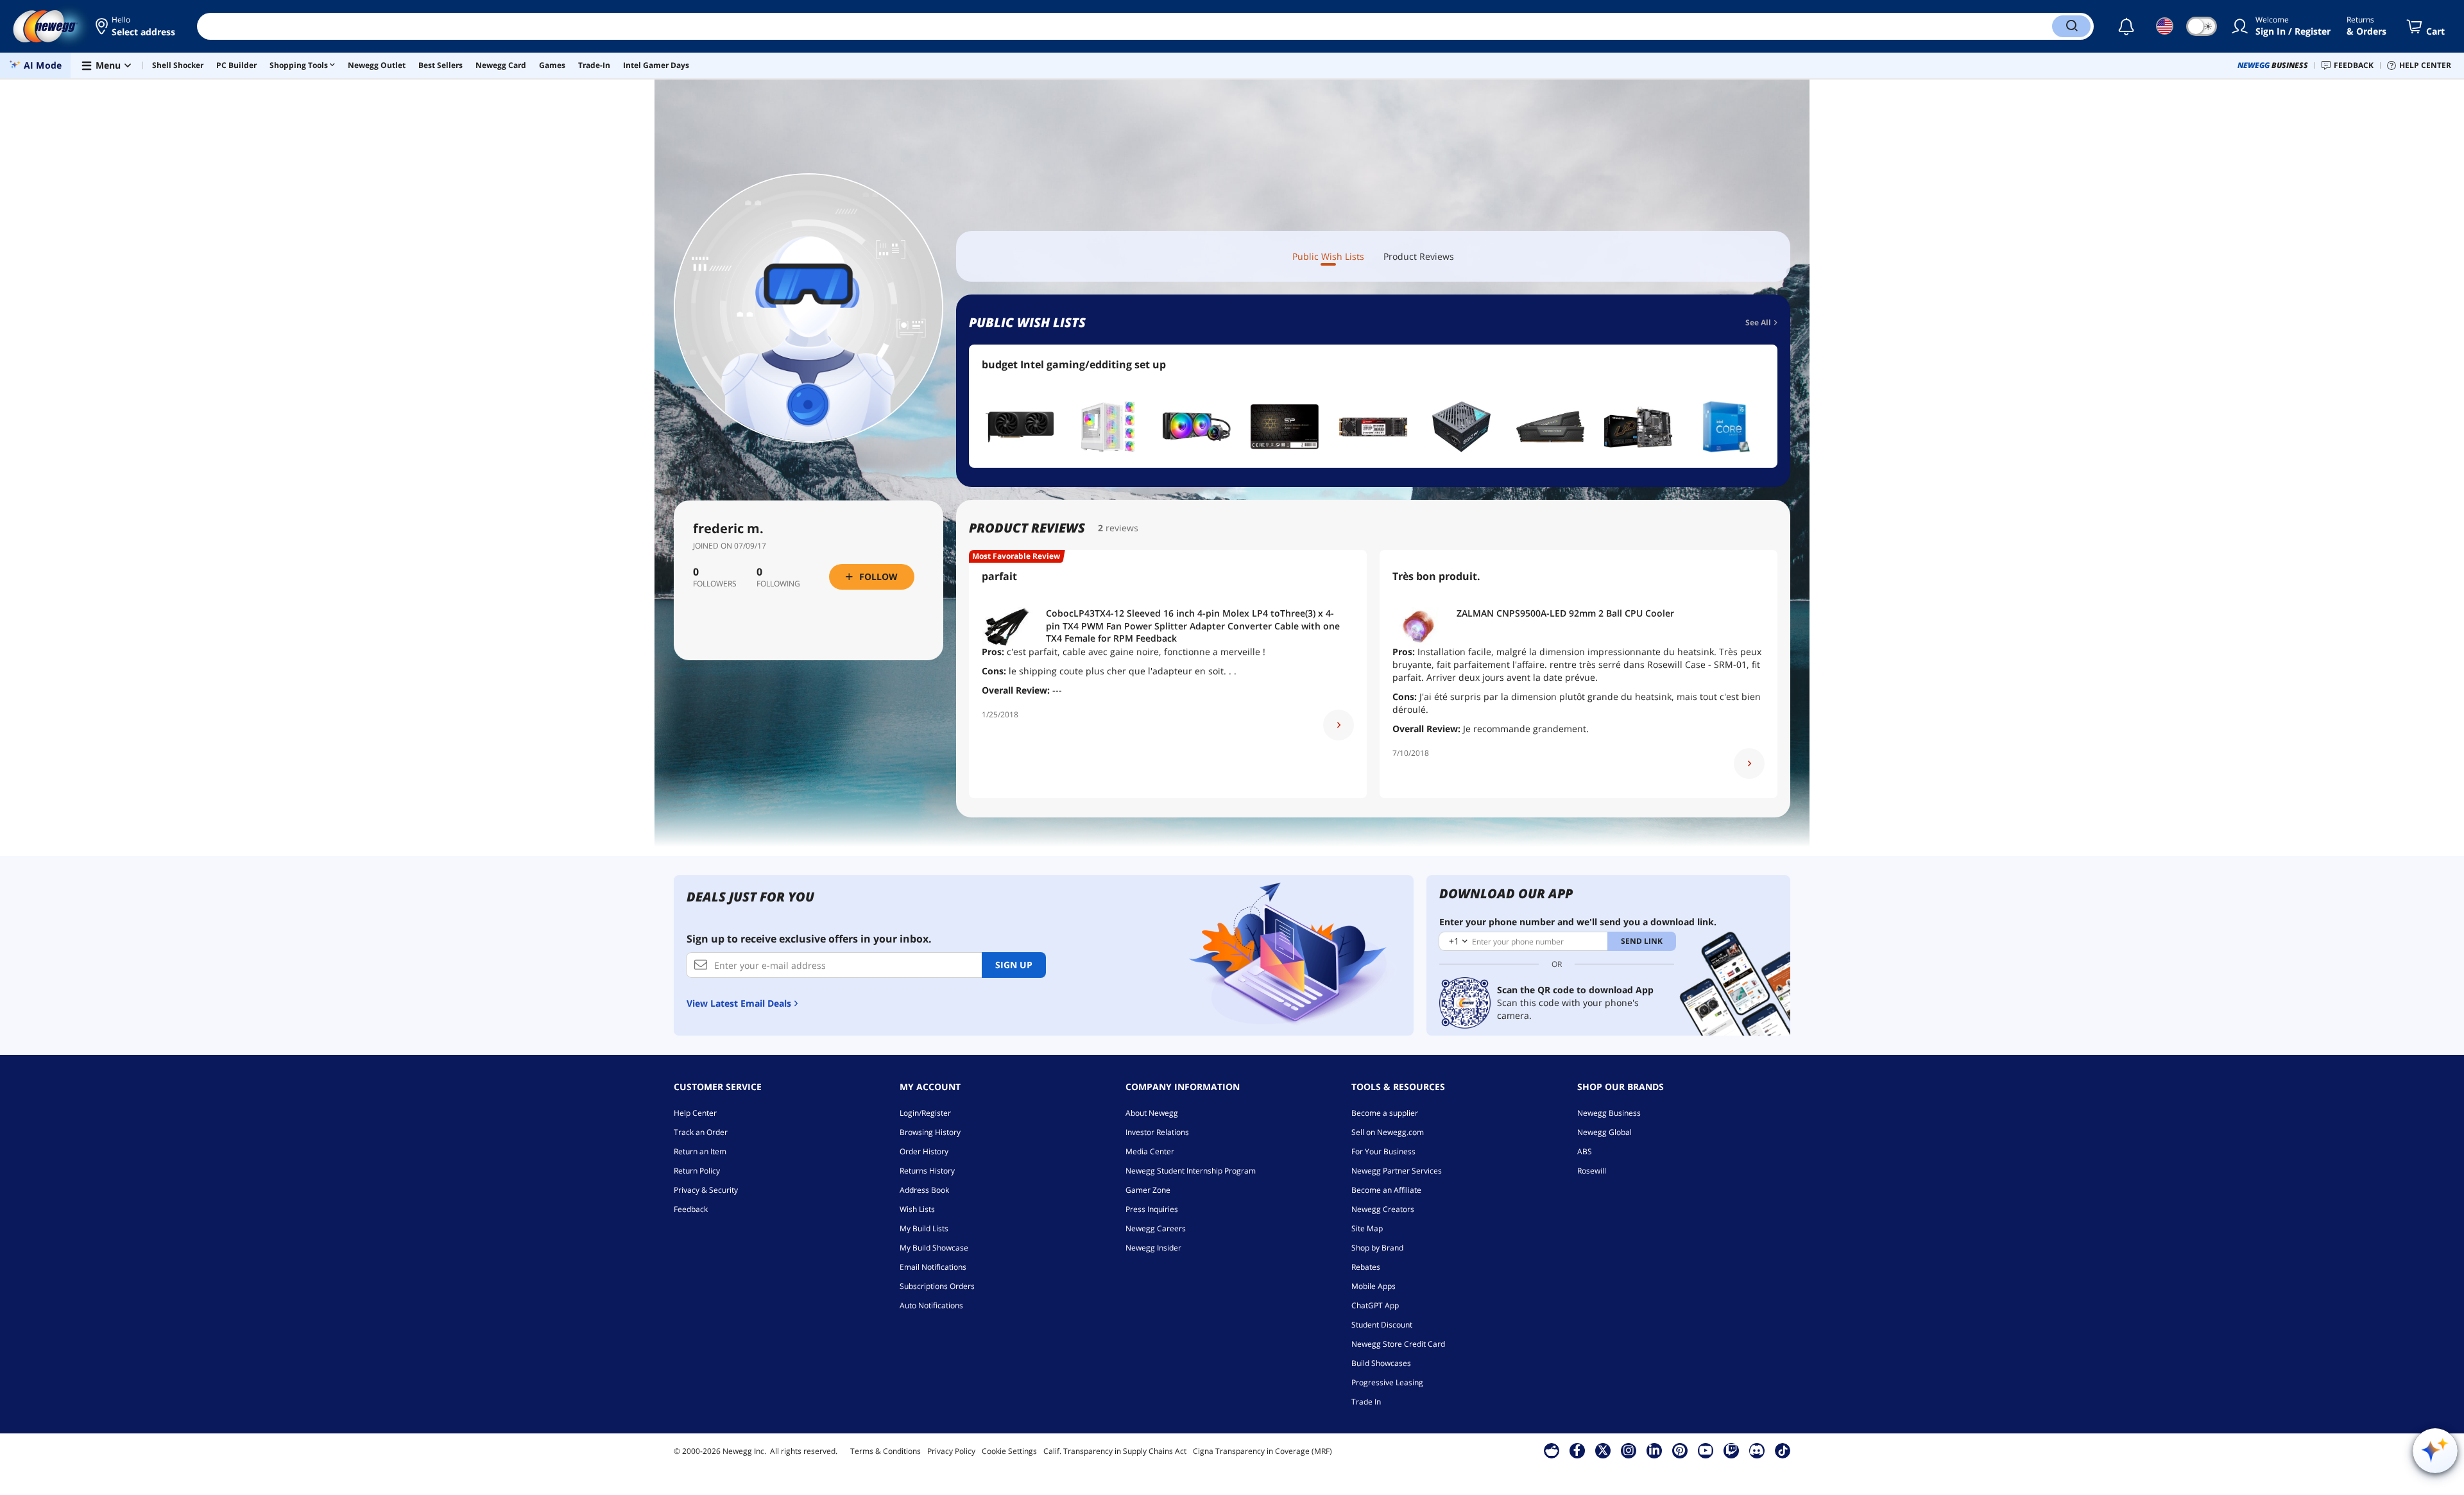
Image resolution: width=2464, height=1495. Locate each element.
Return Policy (697, 1171)
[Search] (2071, 26)
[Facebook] (1577, 1450)
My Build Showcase (934, 1248)
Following (778, 584)
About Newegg (1152, 1113)
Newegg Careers (1156, 1228)
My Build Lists (924, 1228)
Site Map (1367, 1228)
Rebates (1366, 1267)
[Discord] (1757, 1450)
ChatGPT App (1375, 1305)
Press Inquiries (1152, 1209)
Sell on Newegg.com (1388, 1132)
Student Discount (1382, 1325)
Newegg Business (1609, 1113)
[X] (1603, 1450)
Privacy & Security (706, 1190)
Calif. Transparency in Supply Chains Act (1115, 1451)
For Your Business (1383, 1151)
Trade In (1366, 1402)
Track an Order (701, 1132)
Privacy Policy (951, 1451)
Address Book (924, 1190)
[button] (136, 26)
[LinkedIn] (1654, 1450)
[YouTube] (1706, 1450)
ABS (1585, 1151)
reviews (1122, 528)
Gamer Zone (1148, 1190)
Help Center (695, 1113)
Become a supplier (1385, 1113)
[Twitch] (1731, 1450)
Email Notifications (933, 1267)
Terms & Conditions (886, 1451)
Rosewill (1592, 1171)
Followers (715, 584)
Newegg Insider (1153, 1248)
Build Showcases (1381, 1363)
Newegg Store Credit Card (1398, 1344)
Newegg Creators (1383, 1209)
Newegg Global (1604, 1132)
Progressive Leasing (1387, 1382)
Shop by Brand (1377, 1248)
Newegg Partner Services (1397, 1171)
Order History (924, 1151)
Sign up (1014, 965)
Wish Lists (917, 1209)
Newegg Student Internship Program (1191, 1171)
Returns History (927, 1171)
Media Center (1150, 1151)
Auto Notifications (931, 1305)
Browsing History (930, 1132)
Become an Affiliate (1386, 1190)
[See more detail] (1339, 725)
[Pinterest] (1680, 1450)
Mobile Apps (1373, 1286)
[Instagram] (1629, 1450)
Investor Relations (1157, 1132)
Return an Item (700, 1151)
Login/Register (925, 1113)
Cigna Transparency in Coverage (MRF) (1262, 1451)
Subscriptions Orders (937, 1286)
